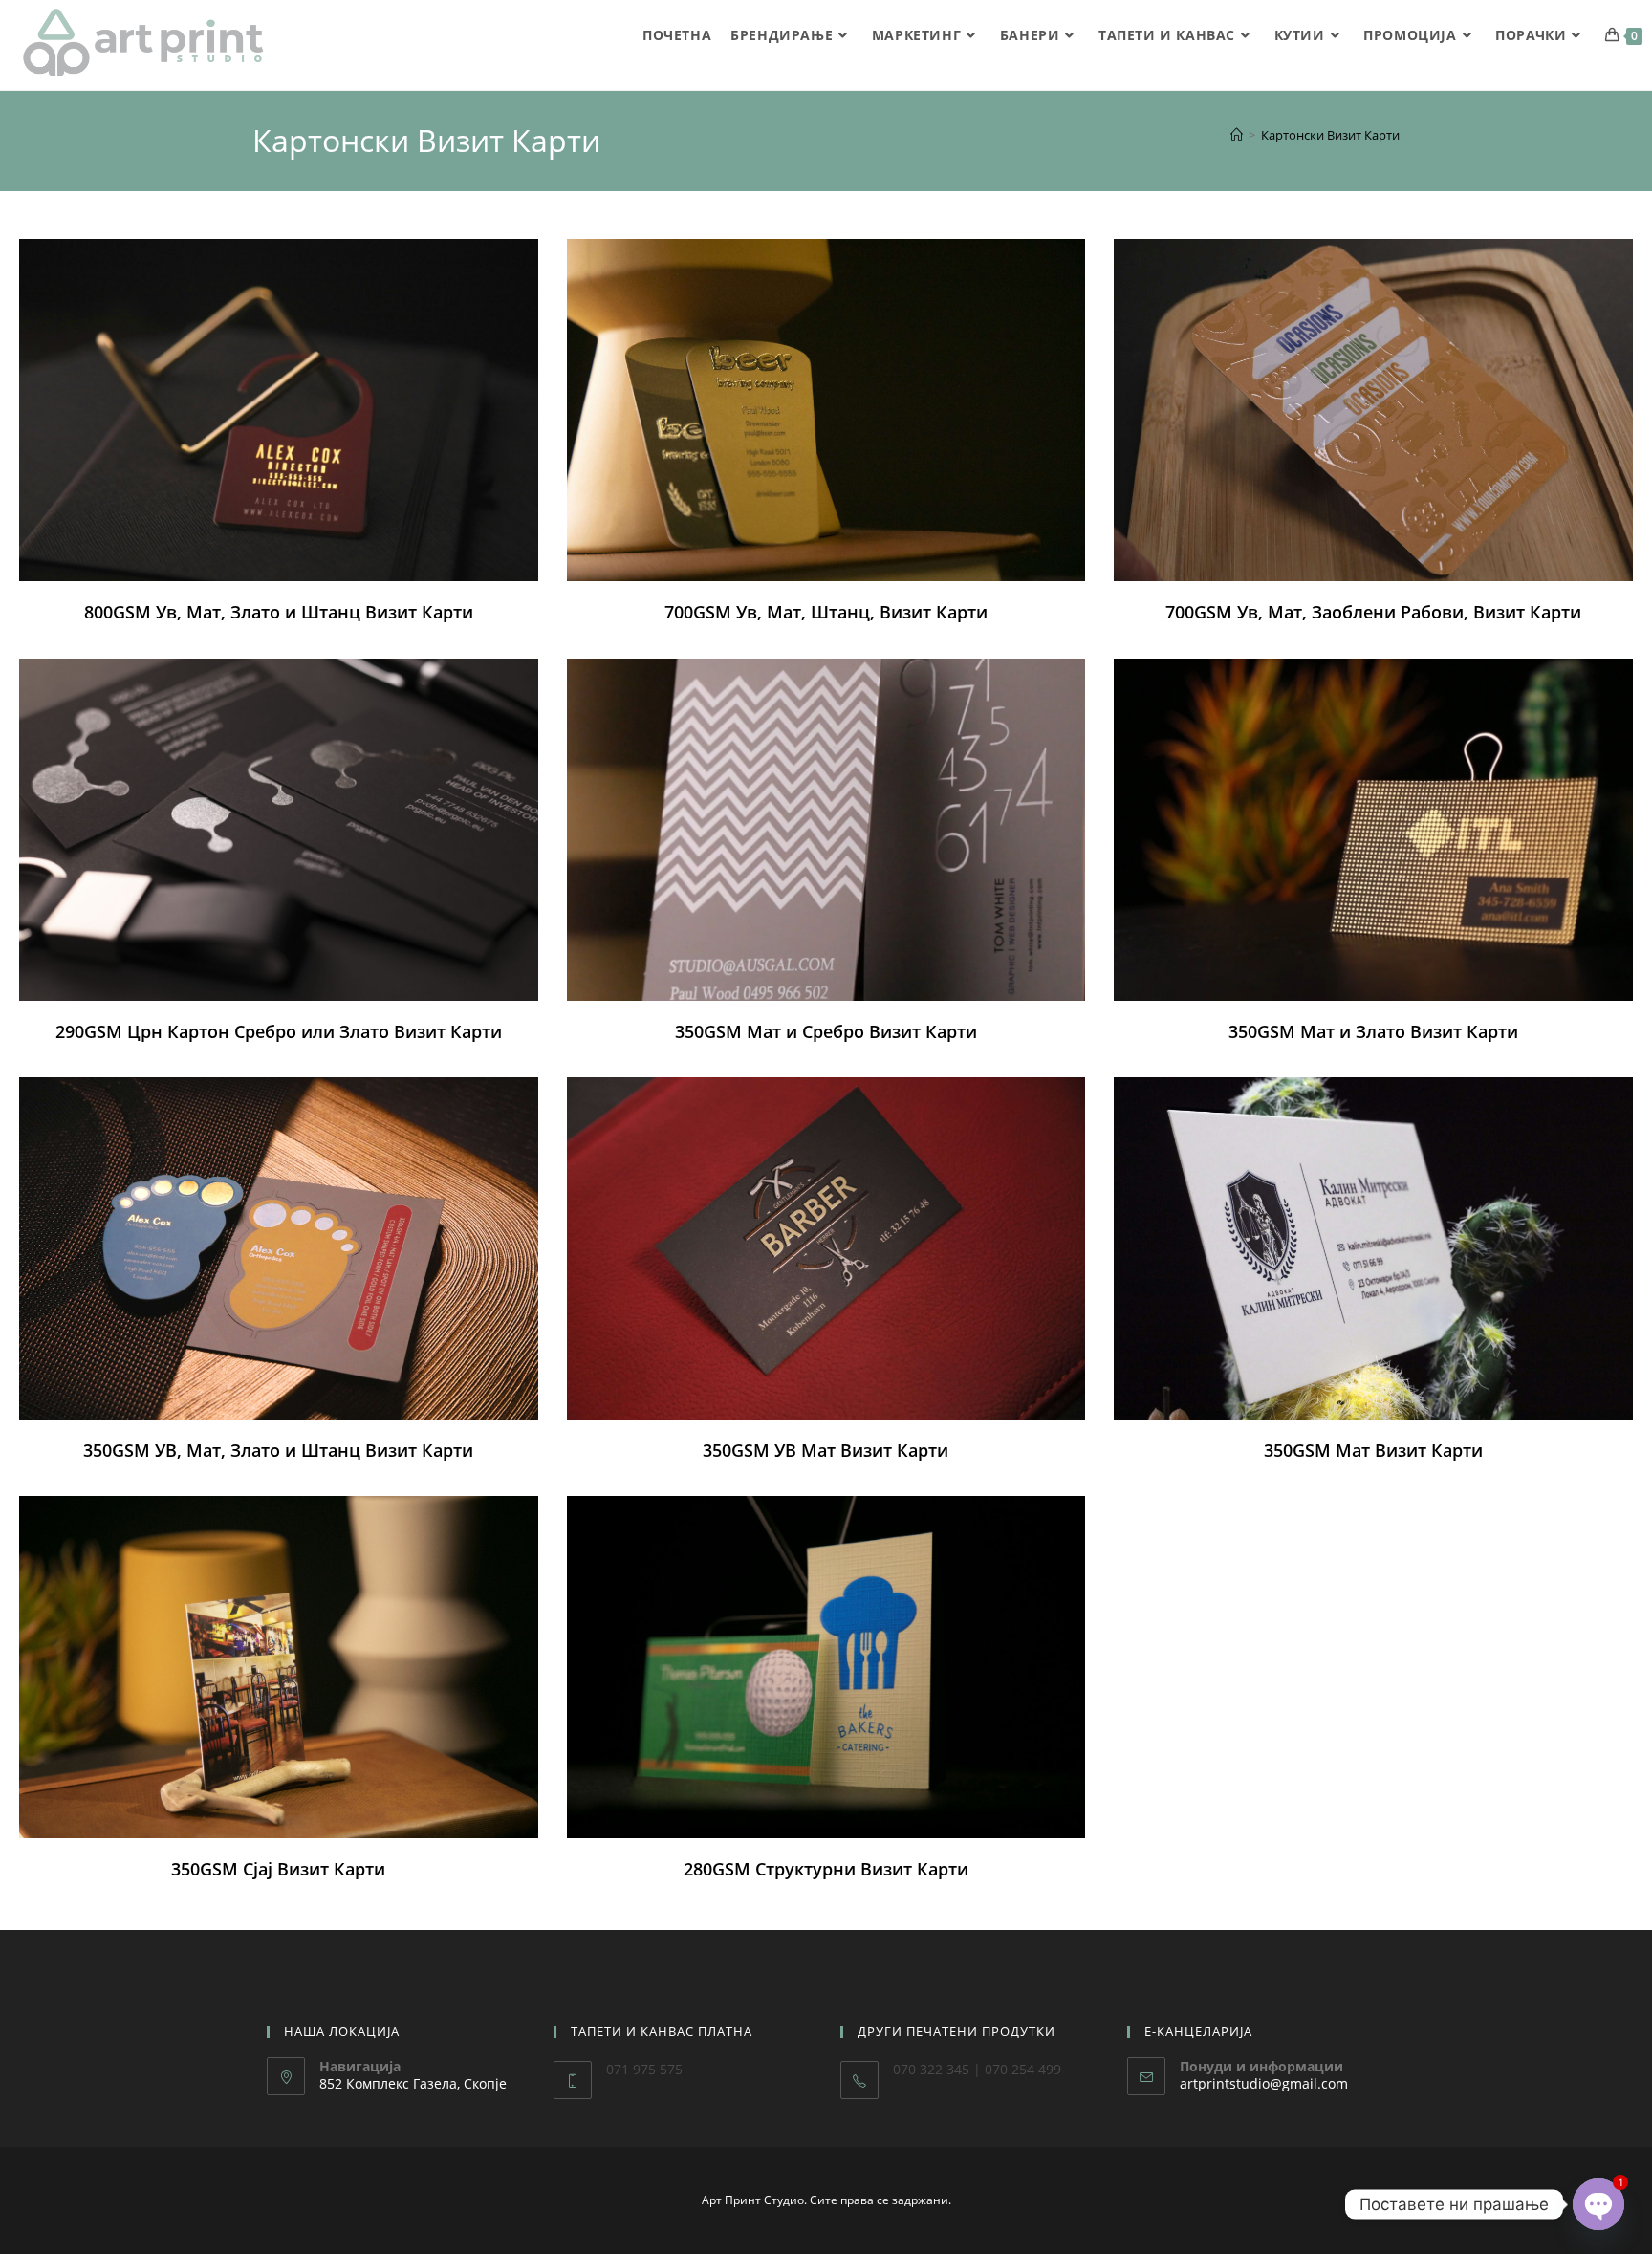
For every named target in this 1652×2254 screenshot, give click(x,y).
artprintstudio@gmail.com (1264, 2083)
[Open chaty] (1598, 2204)
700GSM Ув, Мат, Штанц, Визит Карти (826, 612)
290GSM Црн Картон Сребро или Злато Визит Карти (279, 1031)
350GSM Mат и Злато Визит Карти (1373, 1031)
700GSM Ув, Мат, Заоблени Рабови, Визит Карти (1373, 612)
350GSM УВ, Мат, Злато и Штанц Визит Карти (278, 1450)
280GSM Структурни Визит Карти (826, 1869)
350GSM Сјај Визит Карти (278, 1869)
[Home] (1237, 135)
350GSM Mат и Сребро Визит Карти (826, 1031)
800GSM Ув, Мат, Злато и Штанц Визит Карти (279, 612)
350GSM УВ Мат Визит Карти (826, 1450)
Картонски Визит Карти (1330, 135)
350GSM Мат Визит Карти (1373, 1450)
